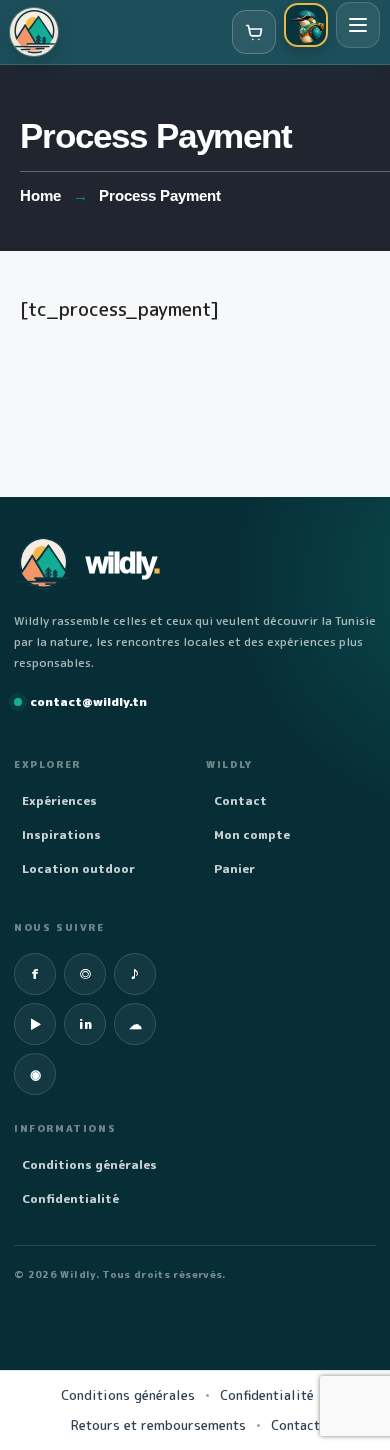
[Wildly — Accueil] (34, 32)
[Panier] (254, 32)
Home (40, 195)
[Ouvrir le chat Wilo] (306, 25)
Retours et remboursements (158, 1425)
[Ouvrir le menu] (358, 25)
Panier (234, 868)
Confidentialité (70, 1198)
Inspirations (61, 834)
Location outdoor (78, 868)
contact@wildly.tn (88, 701)
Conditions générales (89, 1164)
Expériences (59, 800)
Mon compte (252, 834)
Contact (240, 800)
